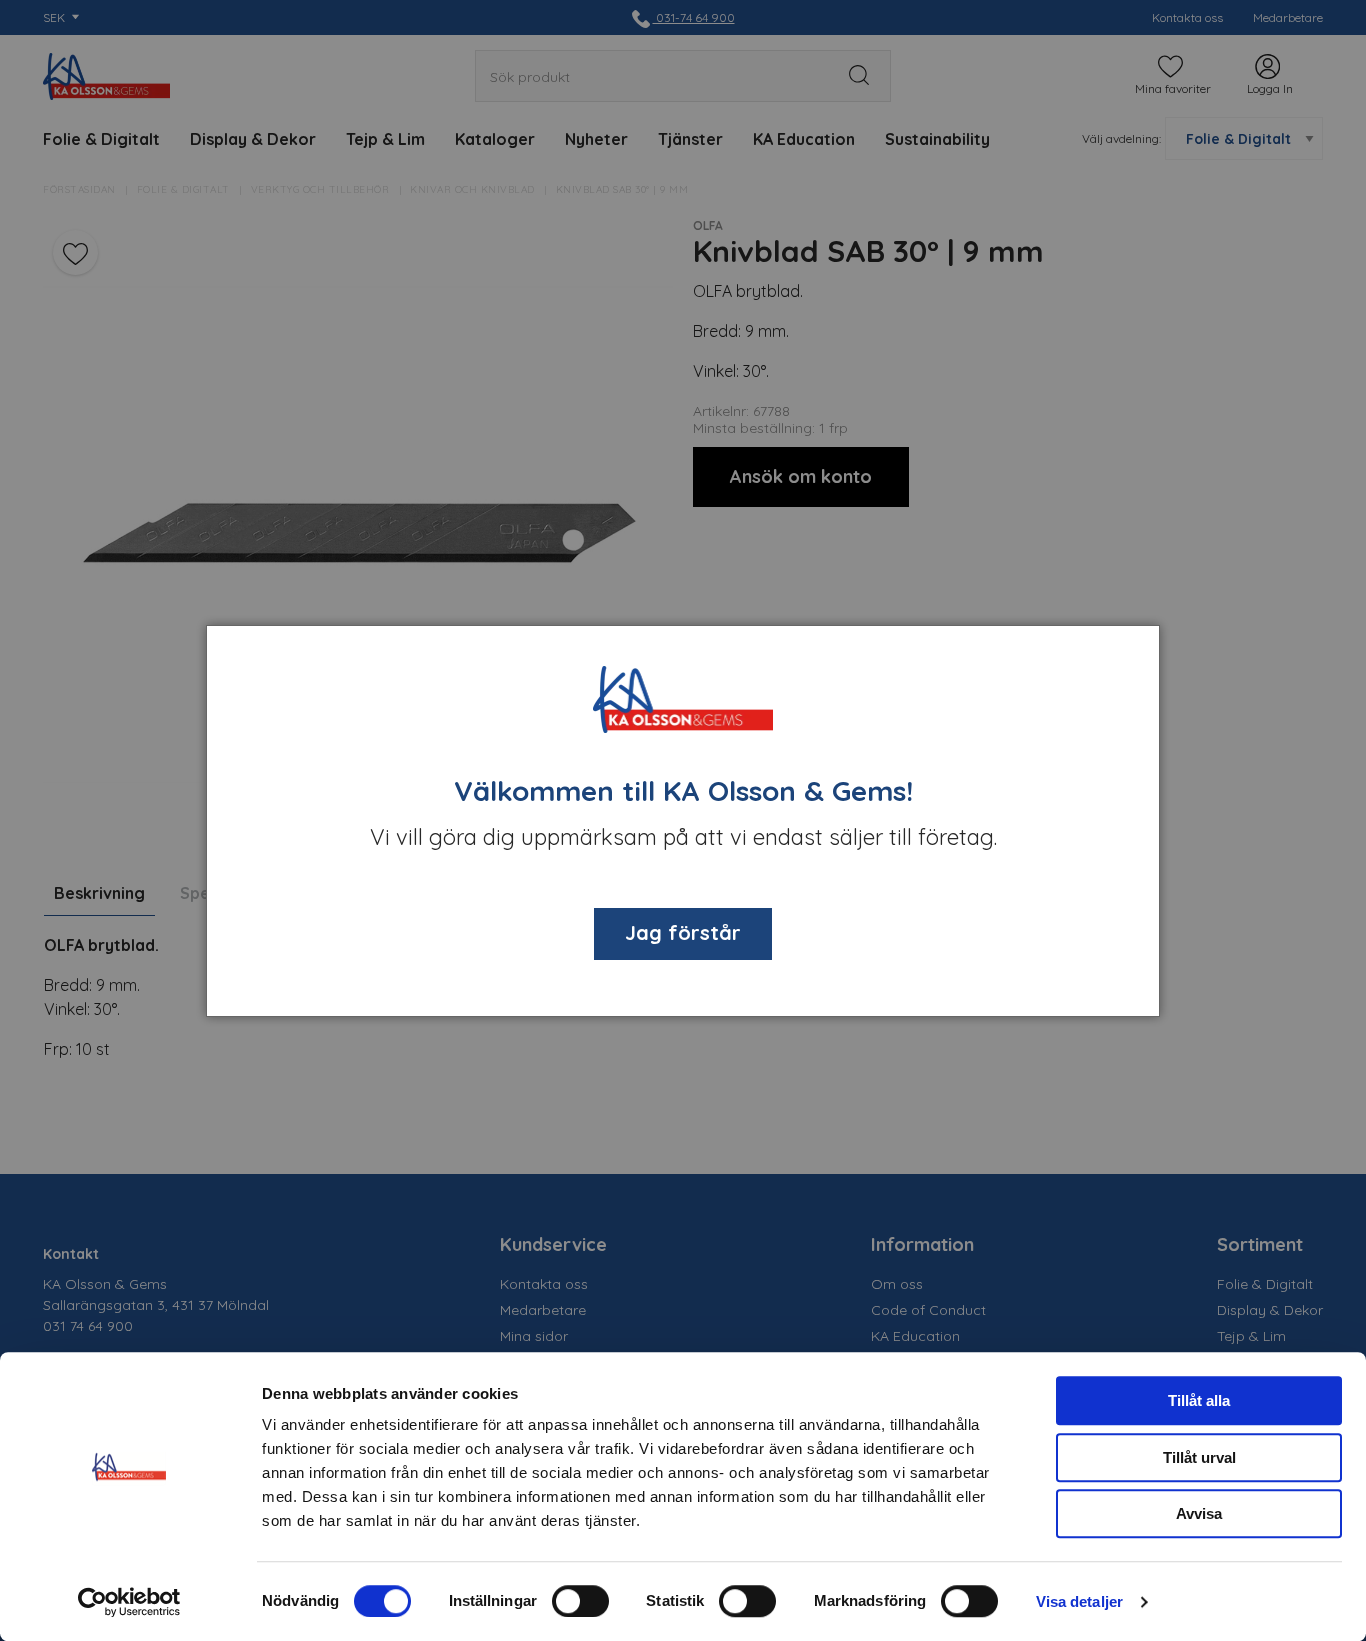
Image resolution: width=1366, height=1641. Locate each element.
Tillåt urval (1199, 1457)
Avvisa (1199, 1513)
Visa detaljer (1079, 1601)
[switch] (580, 1601)
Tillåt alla (1199, 1400)
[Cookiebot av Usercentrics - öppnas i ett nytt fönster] (129, 1602)
